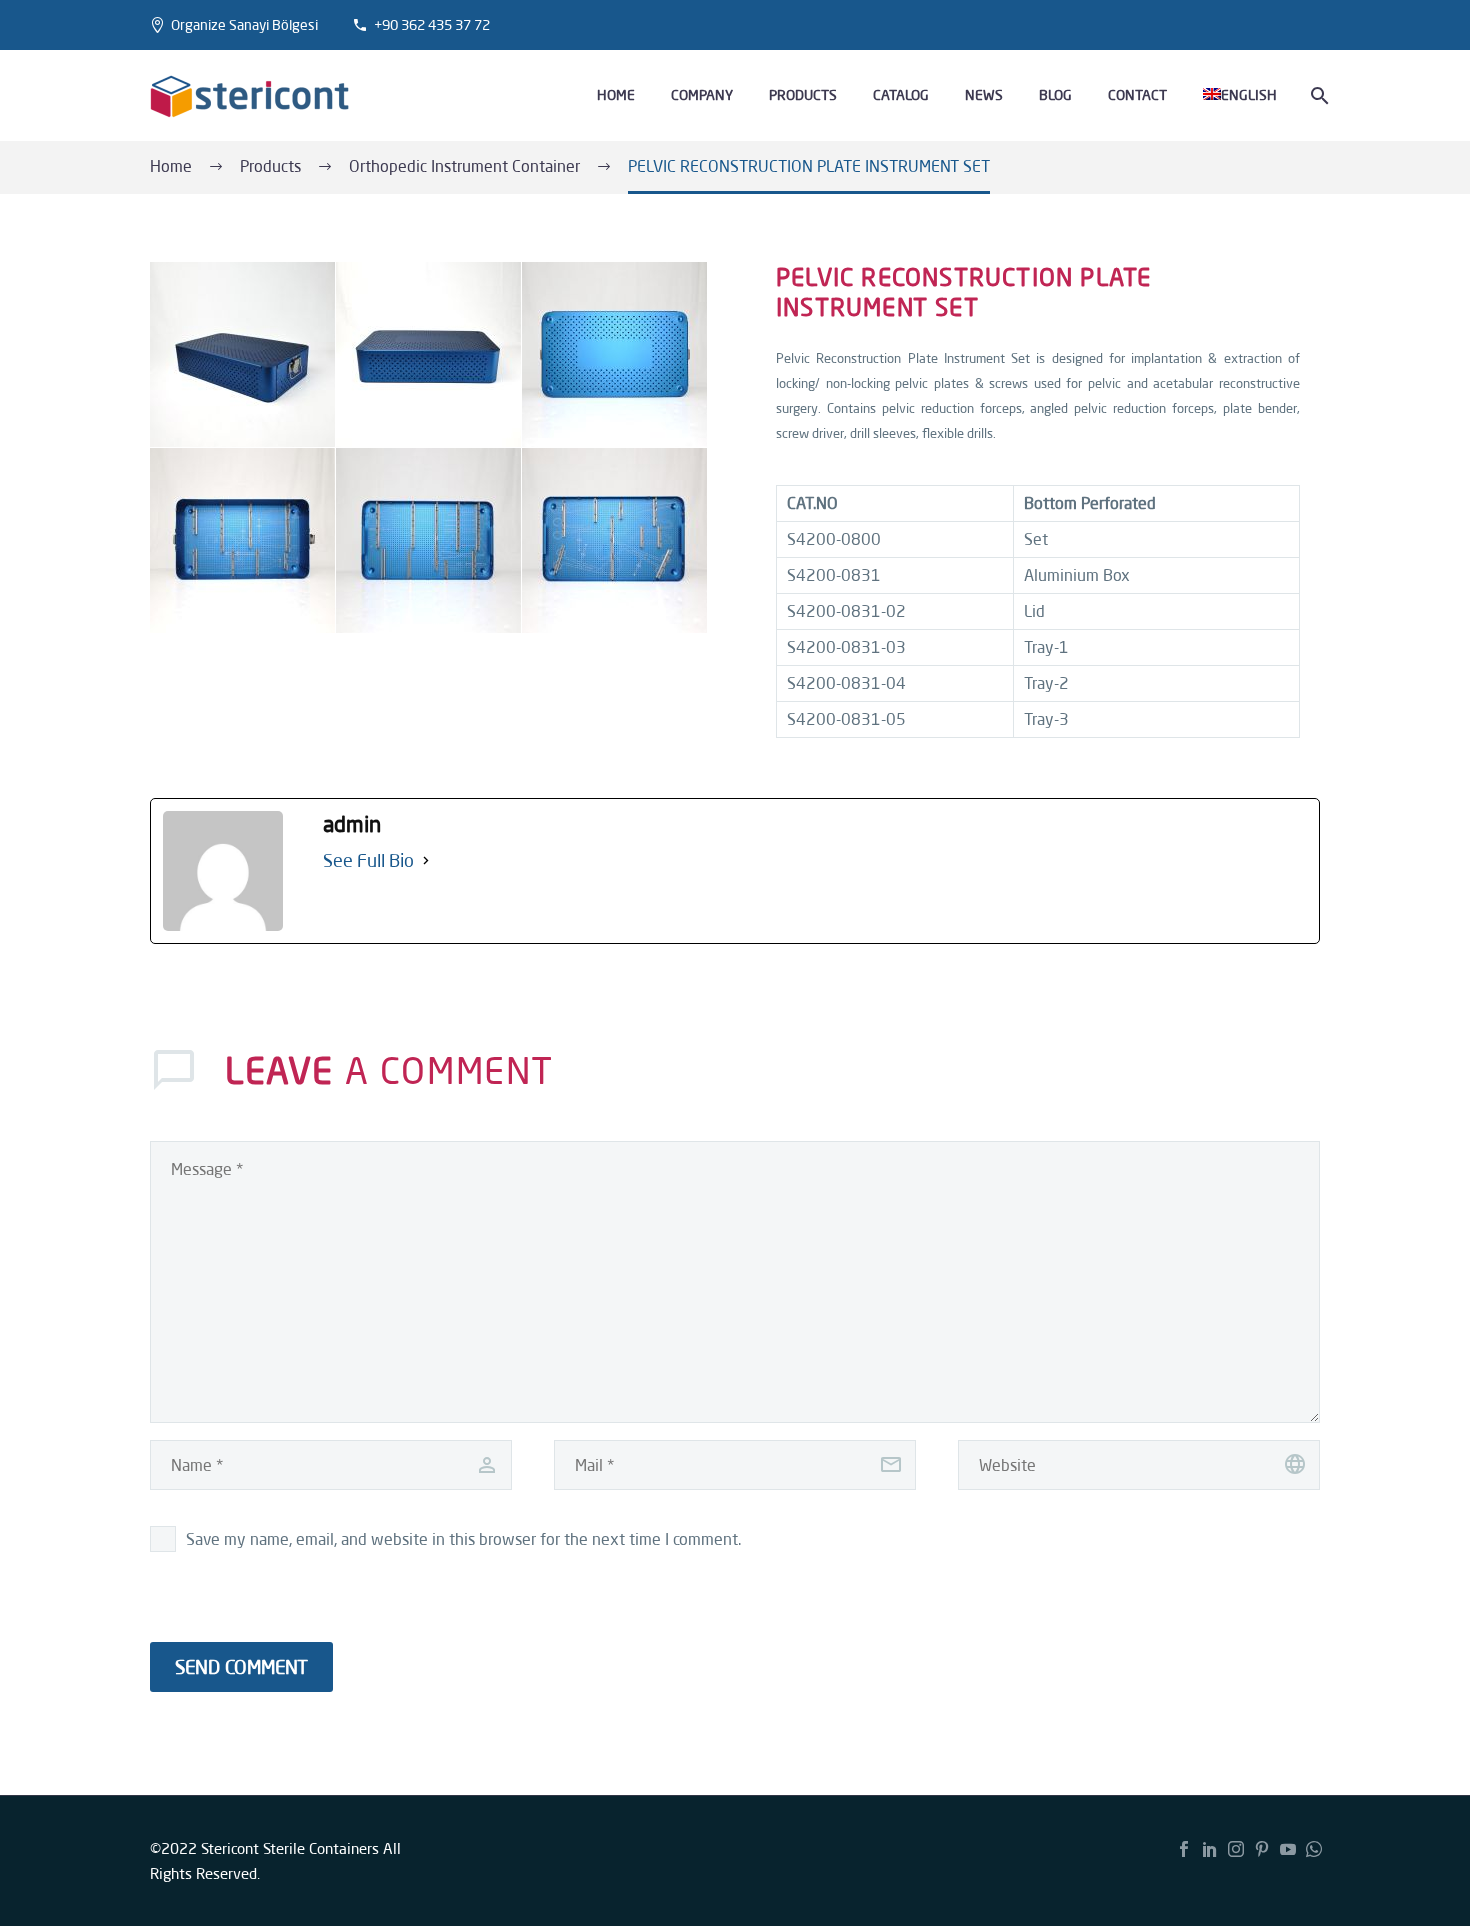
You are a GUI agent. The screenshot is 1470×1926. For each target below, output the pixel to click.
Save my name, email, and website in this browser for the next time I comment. (463, 1539)
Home (616, 95)
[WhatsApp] (1314, 1849)
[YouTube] (1288, 1849)
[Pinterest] (1262, 1849)
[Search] (1317, 95)
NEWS (984, 95)
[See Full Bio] (426, 860)
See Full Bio (368, 860)
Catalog (901, 95)
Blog (1055, 95)
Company (702, 95)
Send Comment (241, 1667)
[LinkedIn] (1210, 1849)
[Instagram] (1236, 1849)
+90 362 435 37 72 (432, 25)
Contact (1137, 95)
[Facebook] (1184, 1849)
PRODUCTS (803, 95)
